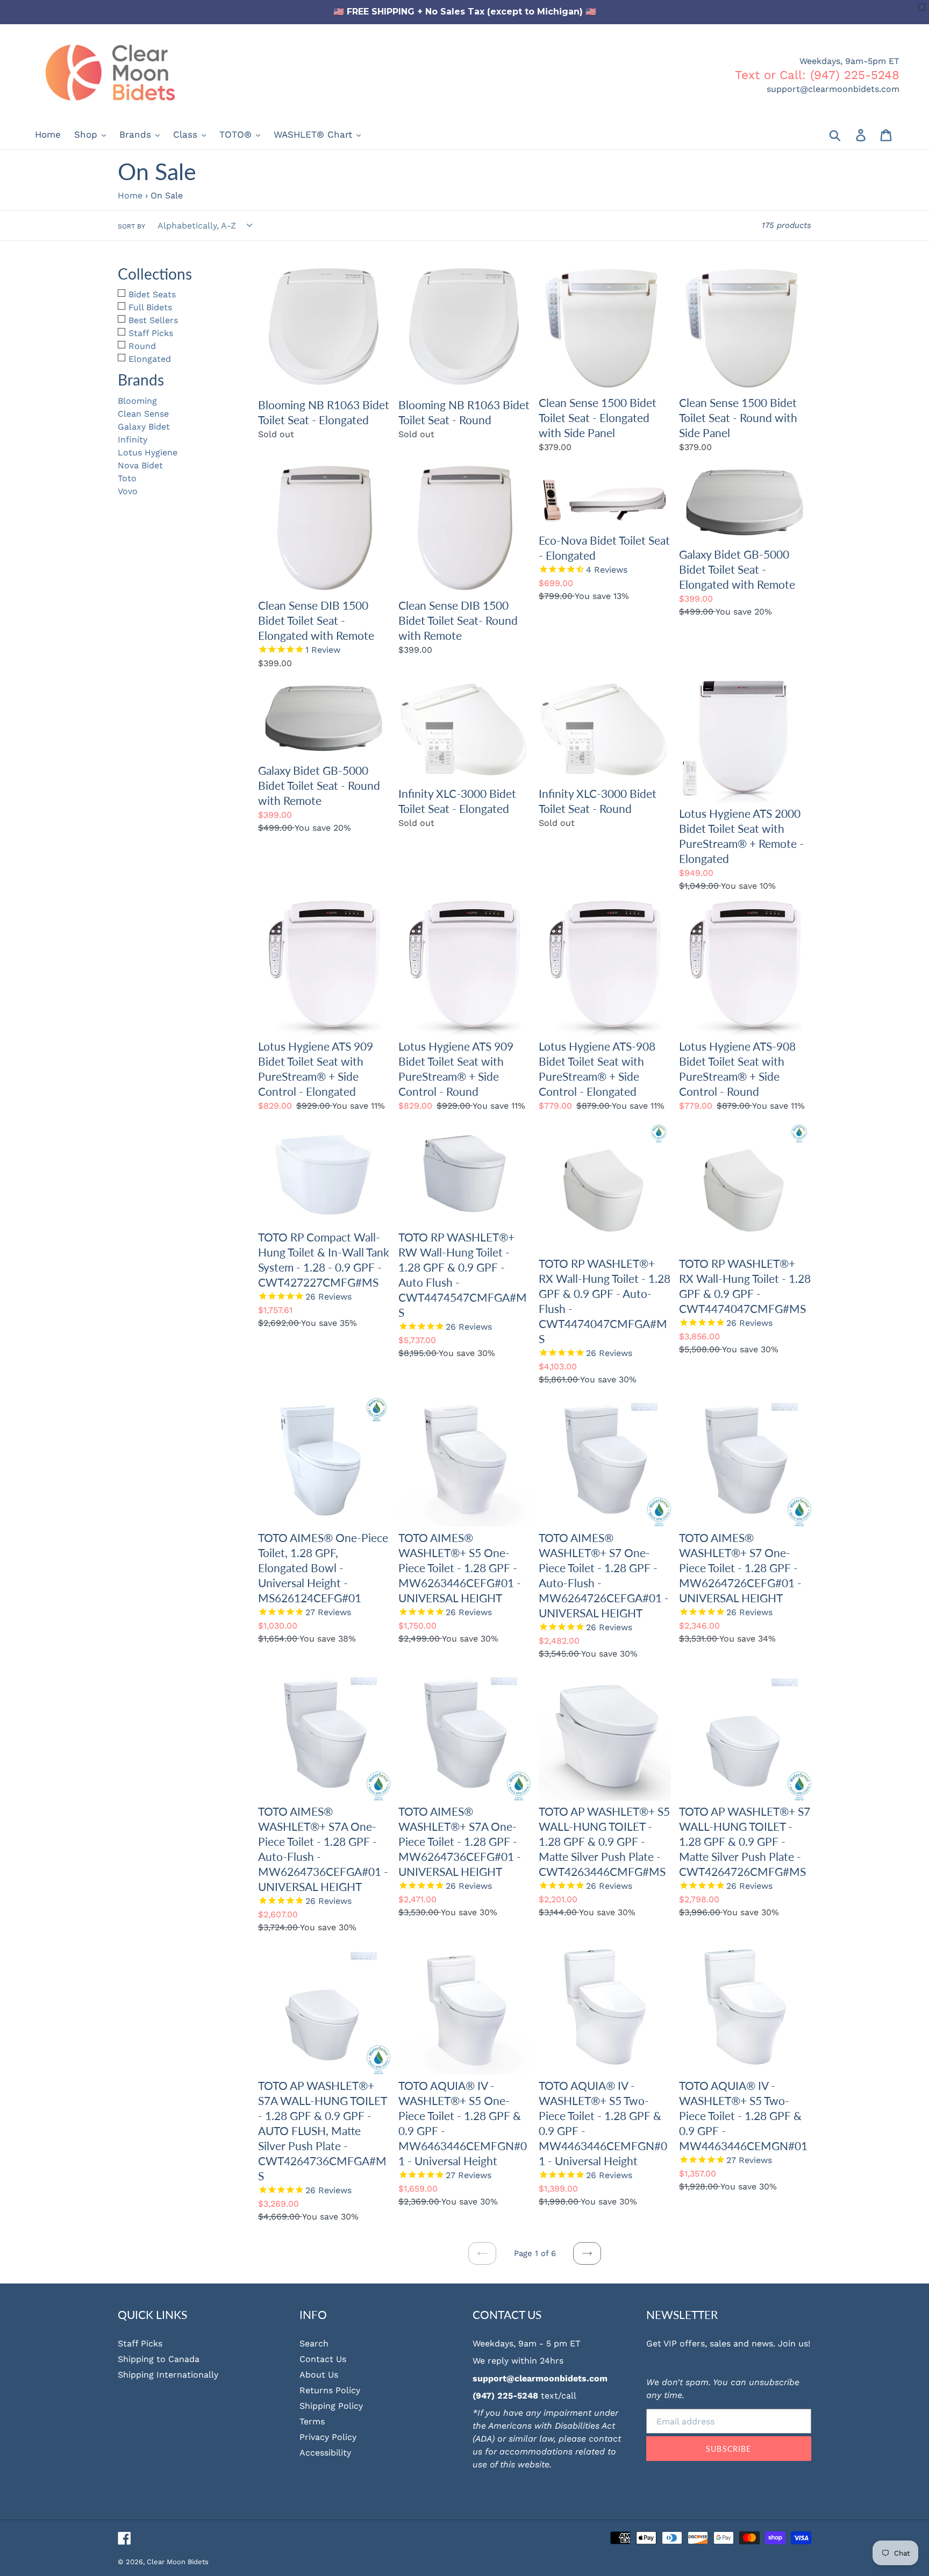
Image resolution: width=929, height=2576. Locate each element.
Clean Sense (143, 414)
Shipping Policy (331, 2406)
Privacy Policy (328, 2437)
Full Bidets (150, 307)
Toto (127, 478)
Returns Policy (330, 2390)
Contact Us (323, 2359)
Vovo (128, 491)
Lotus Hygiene (148, 452)
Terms (312, 2421)
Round (142, 346)
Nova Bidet (140, 465)
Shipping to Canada (159, 2359)
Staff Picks (151, 333)
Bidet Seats (152, 294)
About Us (319, 2375)
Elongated (150, 359)
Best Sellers (153, 320)
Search (314, 2343)
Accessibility (325, 2453)
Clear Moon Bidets (178, 2562)
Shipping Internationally (168, 2375)
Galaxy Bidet (144, 427)
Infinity (133, 440)
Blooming (137, 401)
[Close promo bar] (922, 7)
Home (130, 195)
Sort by (131, 226)
